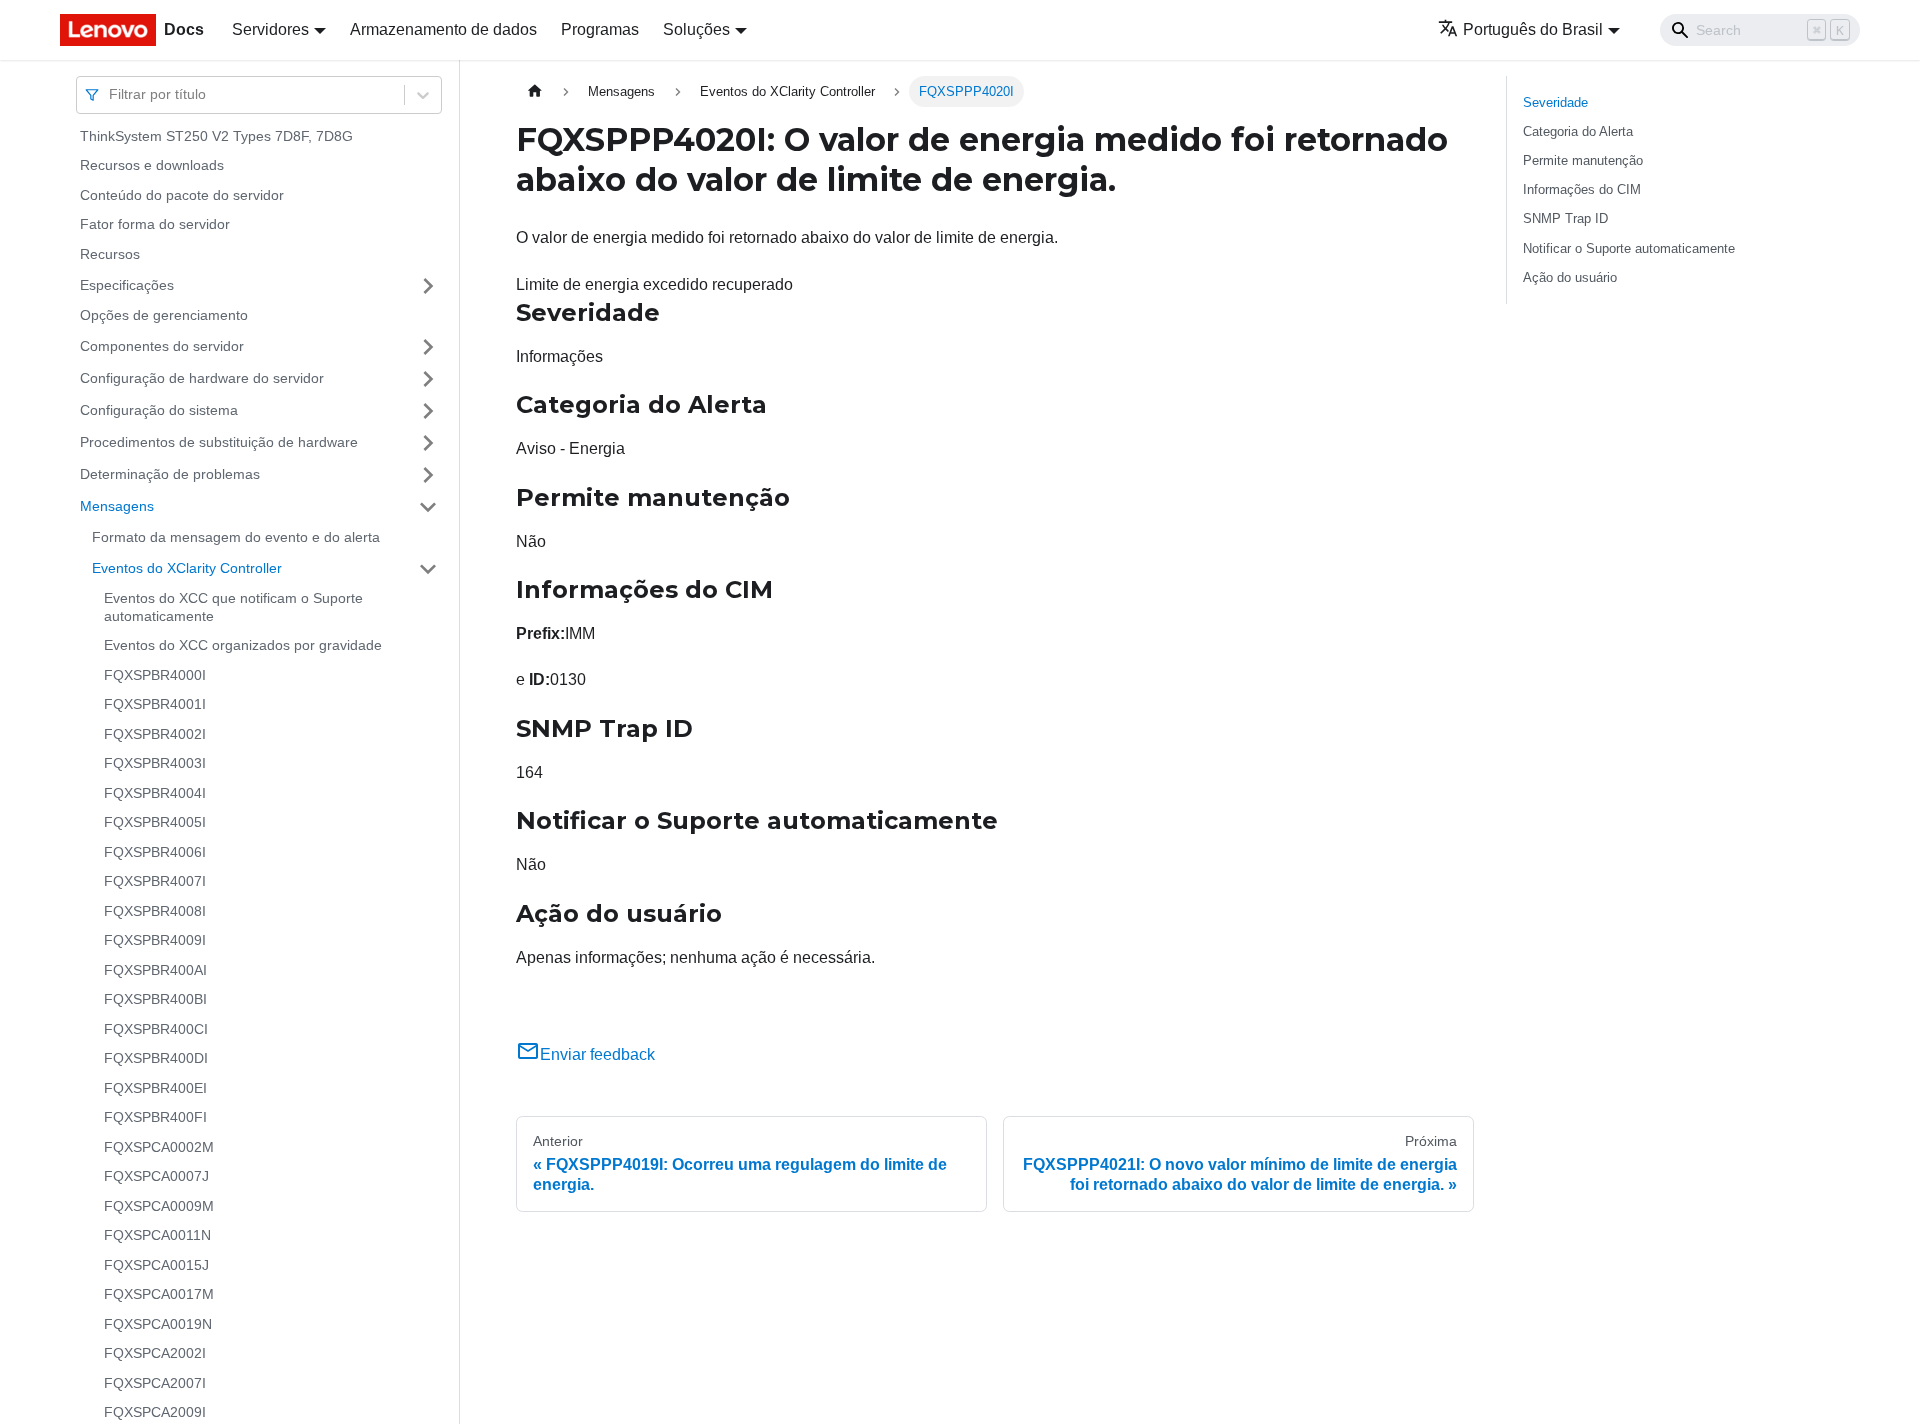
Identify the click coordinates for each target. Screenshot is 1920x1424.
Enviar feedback (597, 1054)
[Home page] (535, 91)
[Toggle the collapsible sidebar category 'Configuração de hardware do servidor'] (428, 379)
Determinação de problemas (170, 474)
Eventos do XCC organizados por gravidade (243, 646)
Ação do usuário (1570, 277)
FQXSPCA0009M (159, 1206)
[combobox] (111, 94)
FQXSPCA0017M (159, 1295)
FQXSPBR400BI (155, 1000)
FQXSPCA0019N (158, 1324)
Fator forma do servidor (155, 225)
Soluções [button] (696, 29)
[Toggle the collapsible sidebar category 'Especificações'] (428, 286)
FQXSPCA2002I (155, 1354)
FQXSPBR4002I (155, 734)
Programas (600, 29)
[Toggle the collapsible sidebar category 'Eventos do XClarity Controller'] (428, 569)
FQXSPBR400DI (156, 1059)
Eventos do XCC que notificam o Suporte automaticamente (233, 608)
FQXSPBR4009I (155, 941)
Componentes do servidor (162, 346)
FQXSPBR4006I (155, 852)
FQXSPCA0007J (156, 1177)
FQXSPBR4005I (155, 823)
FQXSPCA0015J (156, 1265)
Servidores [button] (270, 29)
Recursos (110, 254)
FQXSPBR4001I (155, 705)
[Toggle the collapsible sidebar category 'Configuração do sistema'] (428, 411)
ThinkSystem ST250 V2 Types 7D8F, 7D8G (216, 136)
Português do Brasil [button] (1533, 29)
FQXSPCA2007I (155, 1383)
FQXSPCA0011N (157, 1236)
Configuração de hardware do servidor (202, 378)
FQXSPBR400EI (155, 1088)
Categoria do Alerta (1578, 131)
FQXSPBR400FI (155, 1118)
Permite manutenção (1583, 160)
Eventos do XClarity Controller (187, 568)
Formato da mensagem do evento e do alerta (236, 537)
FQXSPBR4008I (155, 911)
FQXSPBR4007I (155, 882)
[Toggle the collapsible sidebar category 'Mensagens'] (428, 507)
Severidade (1555, 102)
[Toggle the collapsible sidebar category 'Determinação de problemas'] (428, 475)
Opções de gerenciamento (164, 316)
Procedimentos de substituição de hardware (219, 442)
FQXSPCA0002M (159, 1147)
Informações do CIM (1582, 189)
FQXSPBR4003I (155, 764)
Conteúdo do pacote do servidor (182, 195)
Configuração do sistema (159, 410)
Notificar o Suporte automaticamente (1629, 248)
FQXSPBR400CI (156, 1029)
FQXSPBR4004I (155, 793)
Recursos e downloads (152, 166)
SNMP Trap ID (1565, 218)
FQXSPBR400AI (155, 970)
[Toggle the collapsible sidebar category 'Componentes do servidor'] (428, 347)
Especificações (127, 285)
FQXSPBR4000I (155, 675)
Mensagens (117, 506)
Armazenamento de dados (443, 29)
